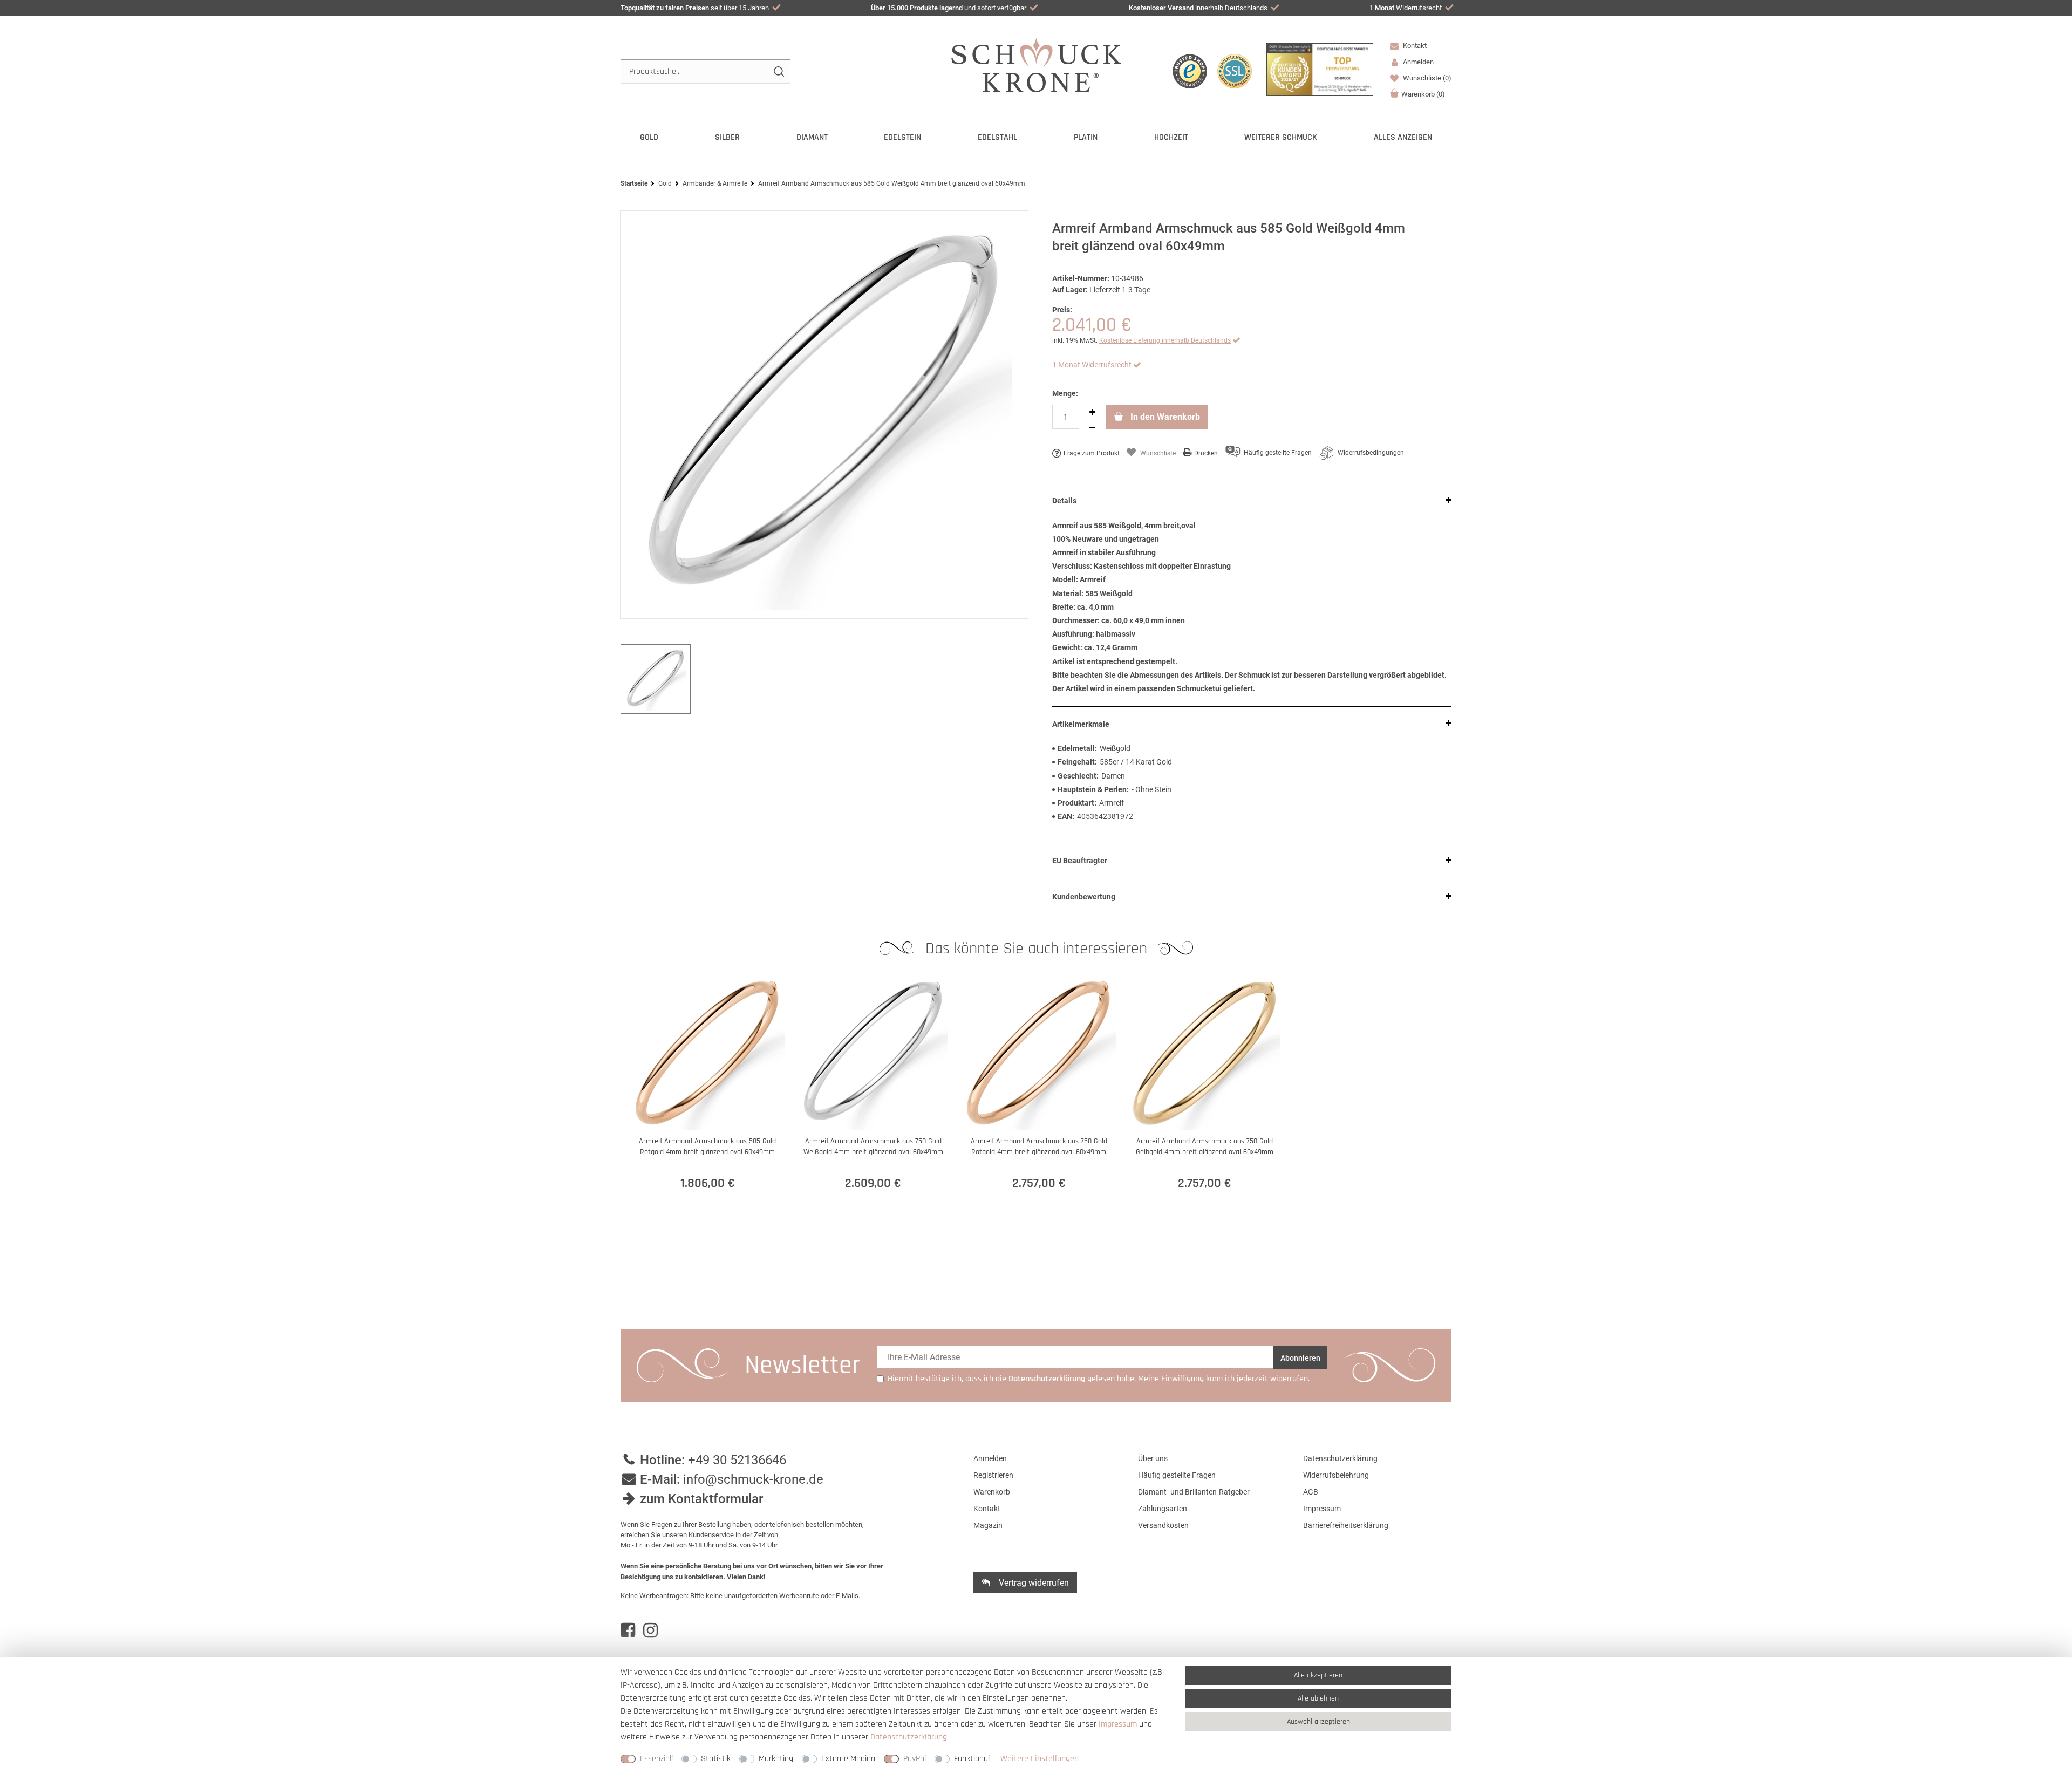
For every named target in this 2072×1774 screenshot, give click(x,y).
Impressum (1322, 1509)
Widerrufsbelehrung (1336, 1475)
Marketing (776, 1759)
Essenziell (656, 1759)
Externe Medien (848, 1759)
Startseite (634, 183)
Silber (727, 137)
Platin (1086, 137)
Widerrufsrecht (1406, 8)
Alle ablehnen (1318, 1698)
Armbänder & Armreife (715, 183)
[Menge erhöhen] (1092, 412)
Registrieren (993, 1475)
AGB (1311, 1492)
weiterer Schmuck (1281, 137)
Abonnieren (1300, 1358)
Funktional (972, 1759)
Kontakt (1414, 46)
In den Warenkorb (1164, 417)
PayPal (915, 1759)
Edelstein (902, 137)
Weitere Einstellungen (1040, 1759)
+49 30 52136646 (737, 1460)
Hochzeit (1171, 137)
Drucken (1206, 453)
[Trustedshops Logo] (1190, 71)
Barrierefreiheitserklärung (1346, 1525)
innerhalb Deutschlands (1198, 8)
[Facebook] (628, 1630)
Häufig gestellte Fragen (1177, 1475)
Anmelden (990, 1458)
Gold (649, 137)
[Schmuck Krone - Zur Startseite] (1036, 64)
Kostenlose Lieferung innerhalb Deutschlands (1165, 340)
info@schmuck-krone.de (753, 1479)
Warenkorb (1423, 94)
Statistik (716, 1759)
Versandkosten (1163, 1525)
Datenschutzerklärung (1340, 1458)
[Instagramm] (650, 1630)
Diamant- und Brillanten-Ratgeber (1194, 1492)
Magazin (988, 1525)
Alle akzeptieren (1318, 1675)
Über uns (1153, 1458)
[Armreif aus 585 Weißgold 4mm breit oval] (824, 415)
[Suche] (778, 71)
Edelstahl (997, 137)
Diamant (812, 137)
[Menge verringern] (1092, 428)
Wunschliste (1426, 78)
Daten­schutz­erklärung (909, 1737)
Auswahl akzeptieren (1318, 1722)
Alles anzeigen (1403, 137)
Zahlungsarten (1163, 1509)
